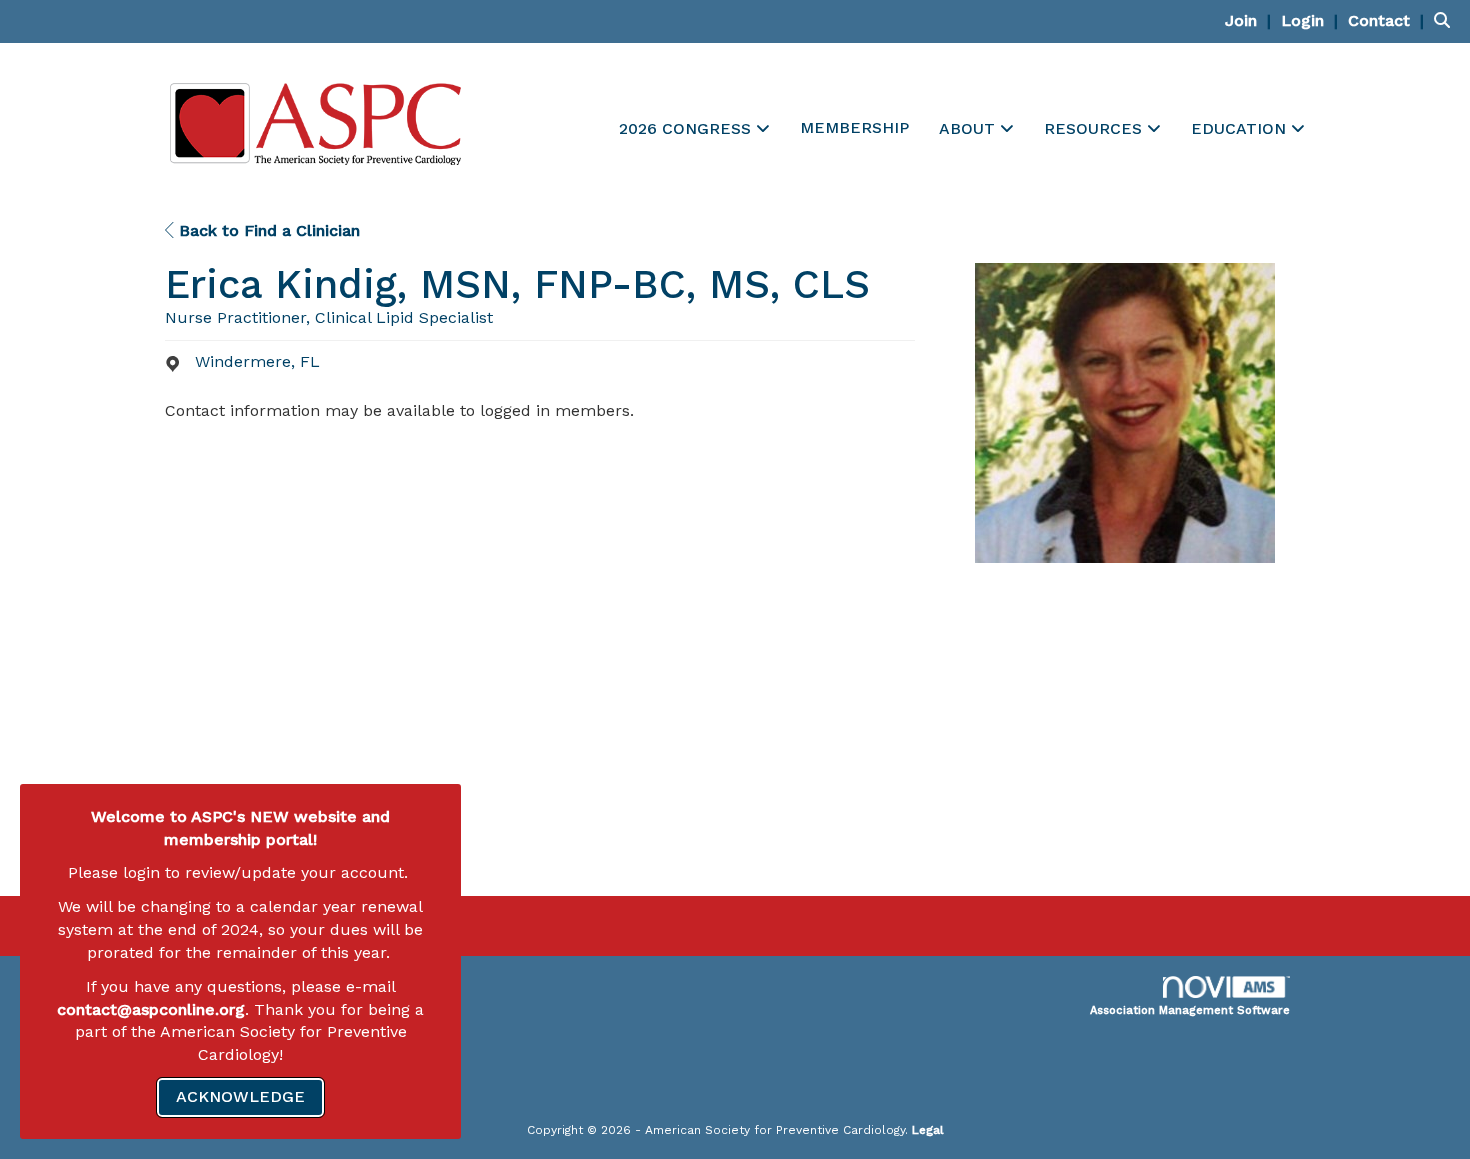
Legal (928, 1130)
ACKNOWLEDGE (240, 1096)
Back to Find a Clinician (267, 230)
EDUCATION (1241, 128)
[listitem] (1250, 20)
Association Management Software (1190, 1010)
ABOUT (969, 128)
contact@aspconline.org (151, 1009)
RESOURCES (1095, 128)
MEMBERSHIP (854, 127)
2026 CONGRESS (687, 128)
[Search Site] (1444, 20)
